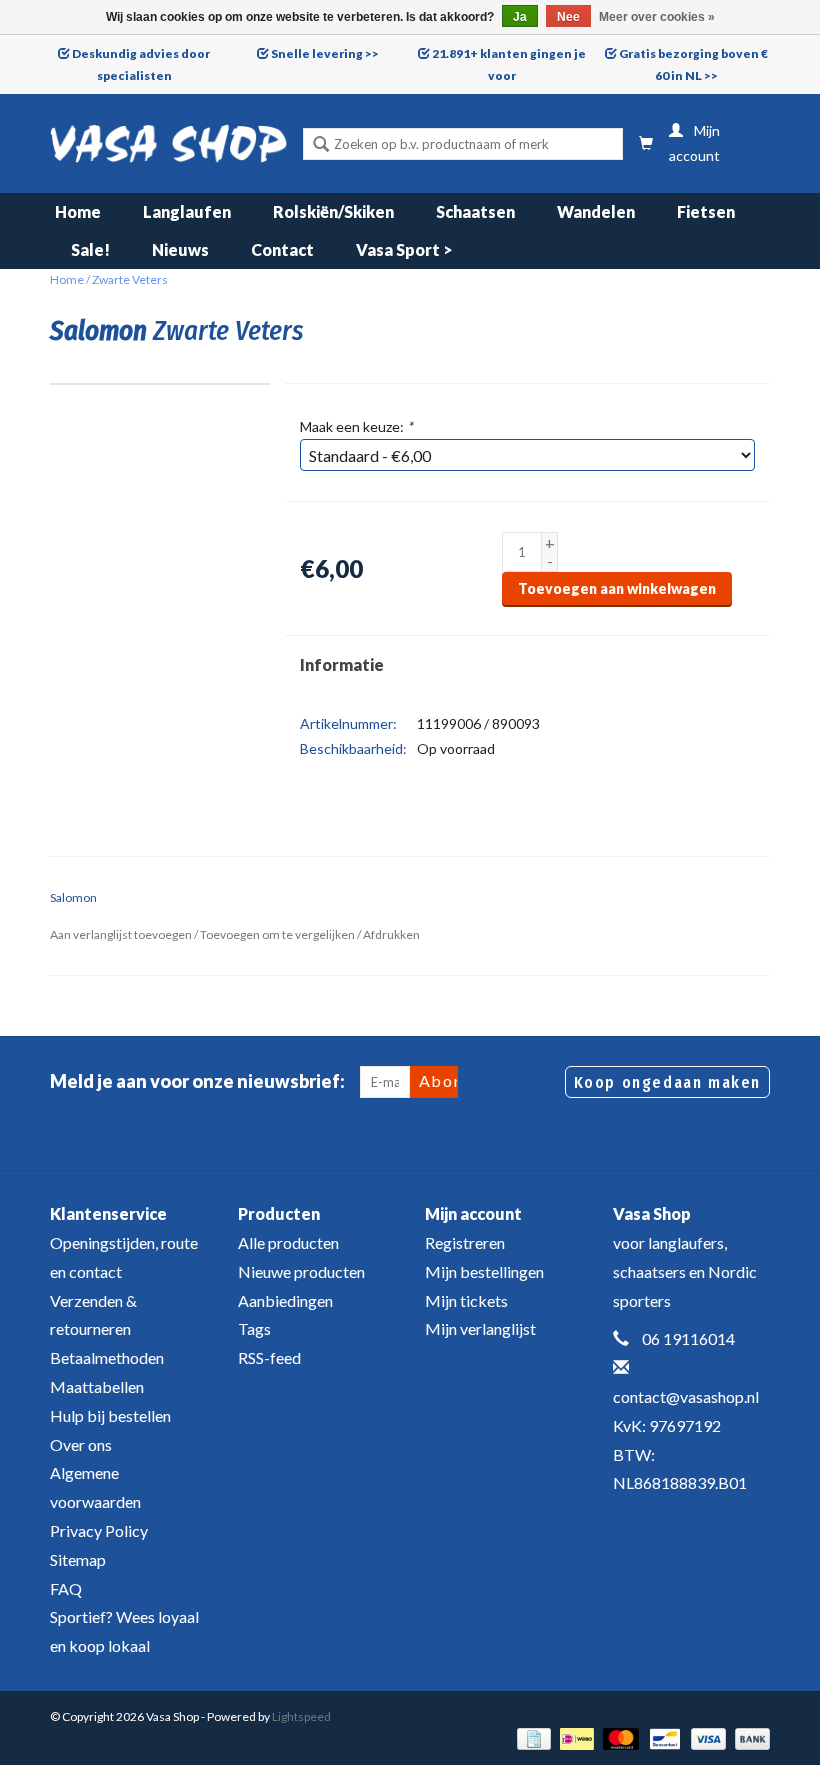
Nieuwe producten (301, 1271)
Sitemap (78, 1559)
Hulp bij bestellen (110, 1415)
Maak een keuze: (356, 426)
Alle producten (288, 1242)
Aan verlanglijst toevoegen (121, 934)
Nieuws (180, 249)
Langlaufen (187, 211)
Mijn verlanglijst (480, 1328)
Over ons (81, 1444)
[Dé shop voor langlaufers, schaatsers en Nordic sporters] (168, 143)
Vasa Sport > (404, 249)
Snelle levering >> (325, 53)
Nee (568, 17)
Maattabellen (97, 1386)
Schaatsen (475, 211)
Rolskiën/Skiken (333, 211)
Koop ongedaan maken (667, 1082)
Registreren (465, 1242)
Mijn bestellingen (484, 1271)
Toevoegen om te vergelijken (278, 934)
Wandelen (596, 211)
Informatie (342, 664)
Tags (254, 1328)
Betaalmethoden (107, 1357)
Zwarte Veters (130, 279)
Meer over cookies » (657, 17)
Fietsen (706, 211)
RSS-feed (269, 1357)
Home (78, 211)
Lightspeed (301, 1716)
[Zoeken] (321, 146)
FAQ (66, 1588)
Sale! (90, 249)
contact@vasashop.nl (686, 1396)
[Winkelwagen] (646, 143)
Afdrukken (391, 934)
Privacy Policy (99, 1530)
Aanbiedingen (285, 1300)
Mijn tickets (466, 1300)
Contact (282, 249)
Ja (520, 17)
